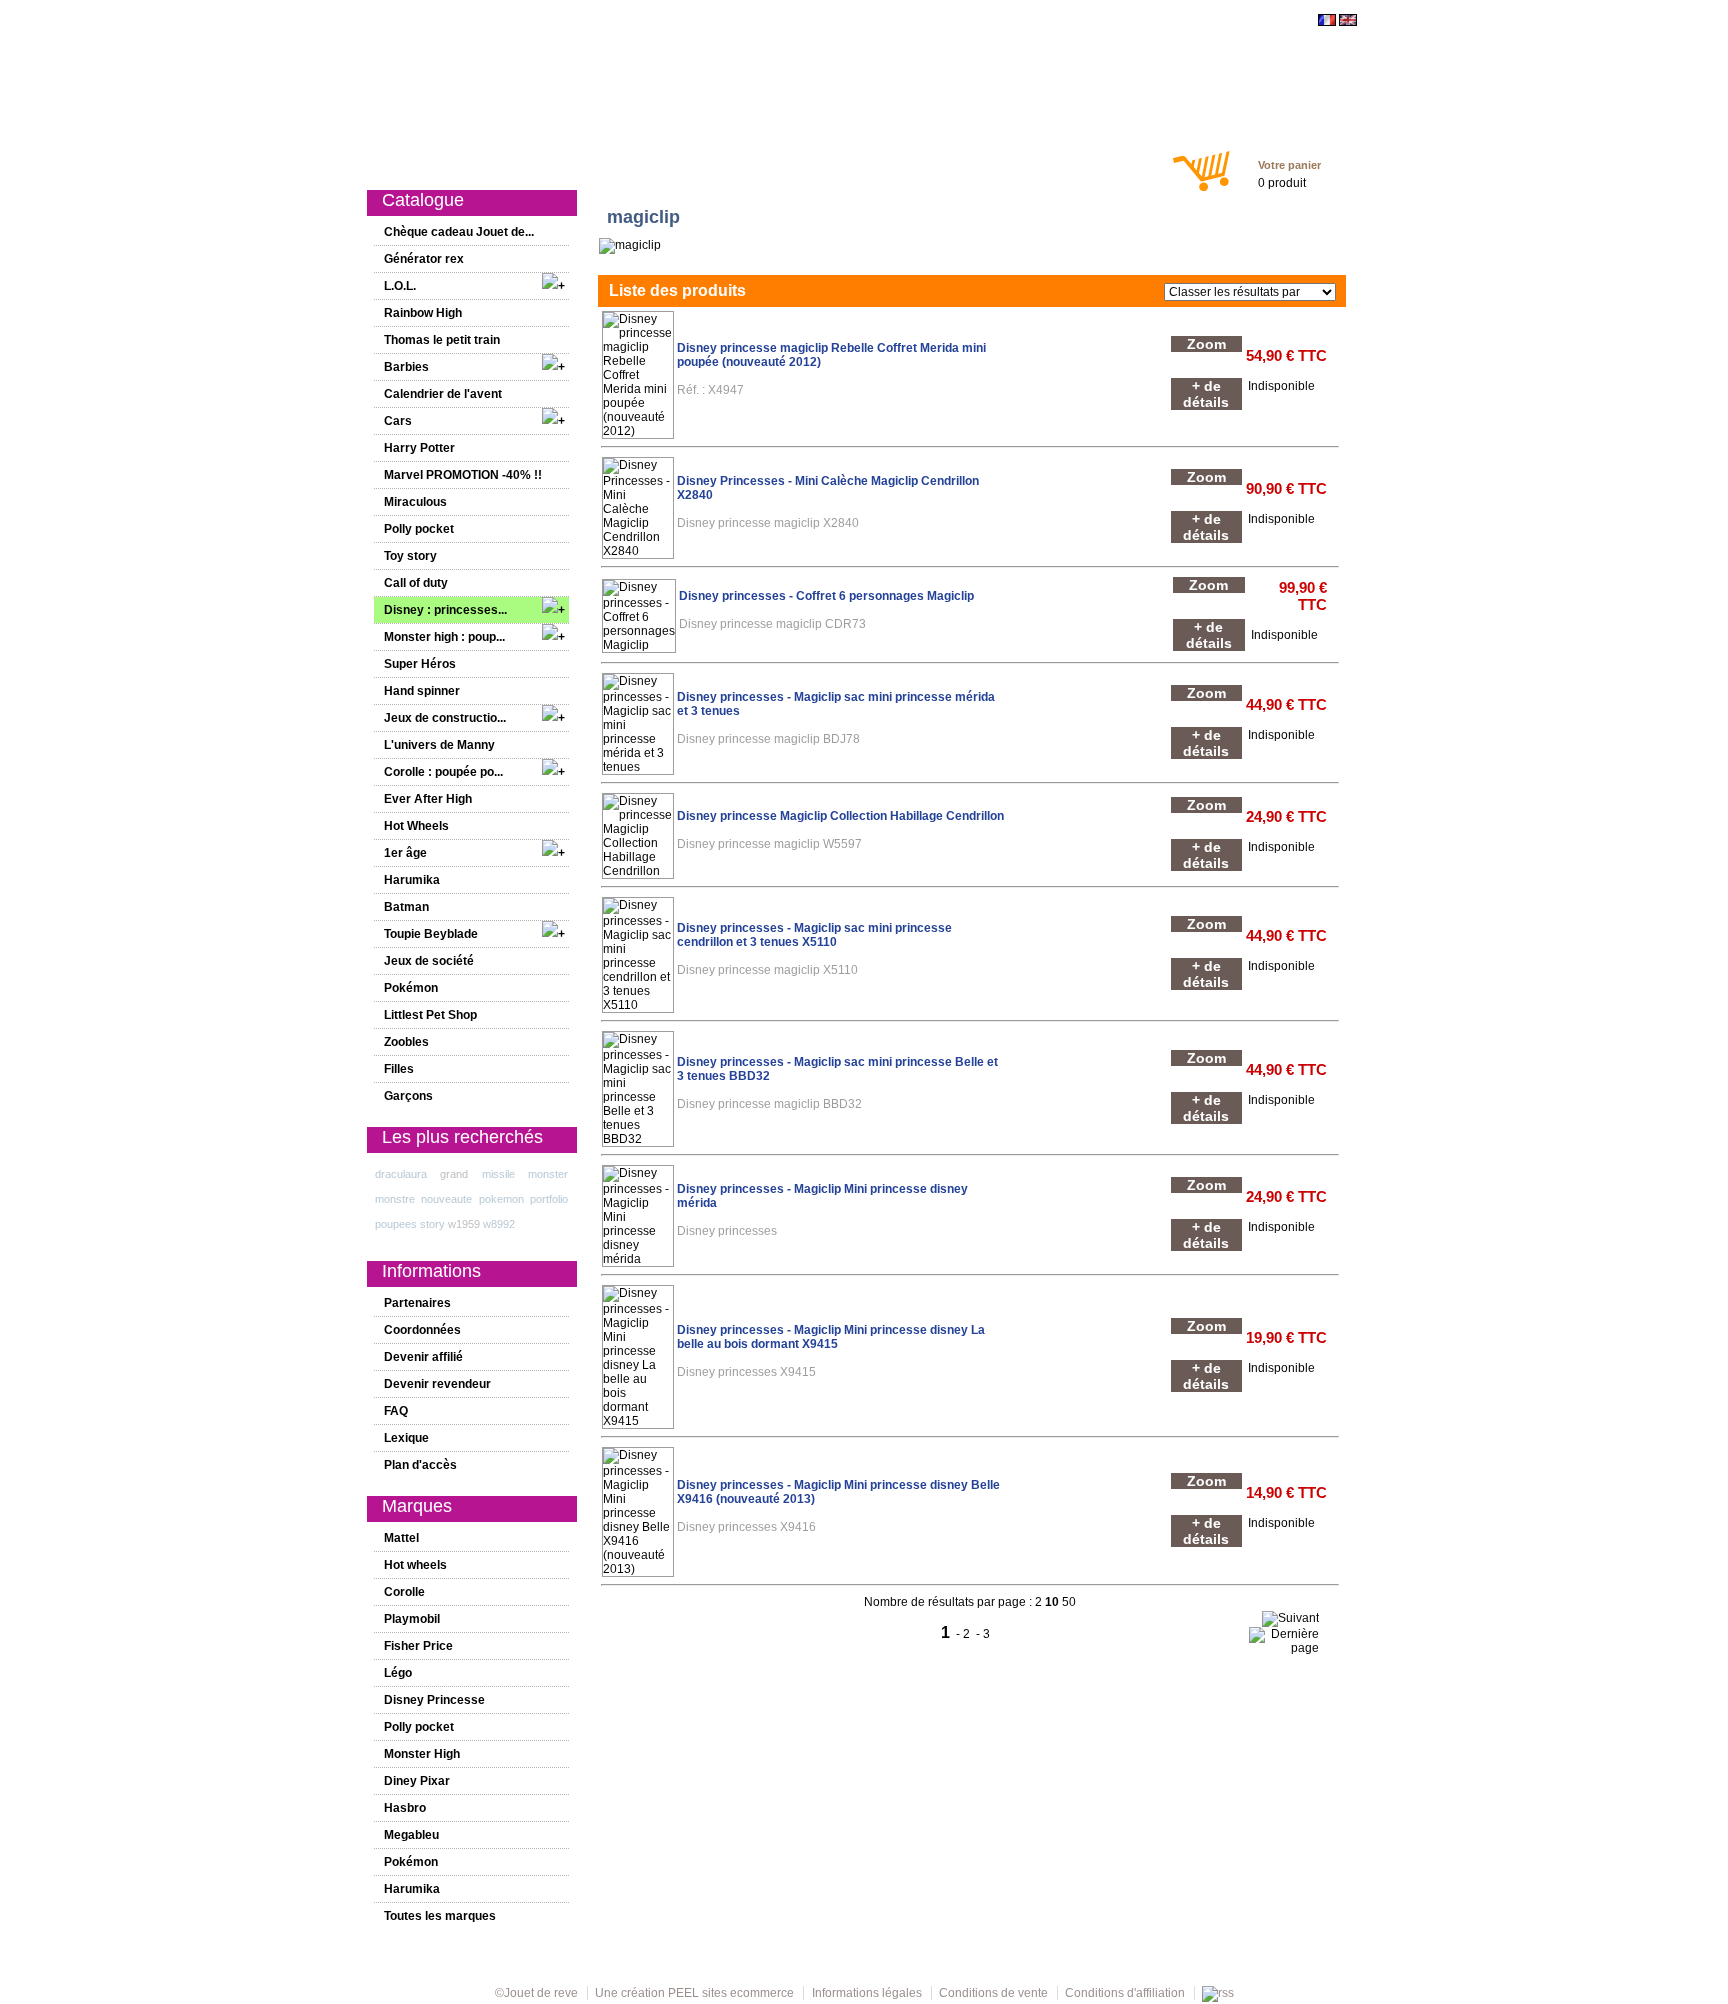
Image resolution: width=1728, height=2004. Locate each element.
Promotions (632, 162)
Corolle (404, 1592)
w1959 (464, 1224)
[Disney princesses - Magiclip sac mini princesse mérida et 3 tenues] (638, 767)
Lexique (406, 1438)
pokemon (501, 1199)
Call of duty (416, 583)
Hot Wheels (416, 826)
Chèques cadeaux (922, 162)
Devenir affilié (423, 1357)
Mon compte (1030, 162)
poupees (396, 1224)
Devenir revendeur (437, 1384)
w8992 (499, 1224)
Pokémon (411, 988)
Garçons (825, 162)
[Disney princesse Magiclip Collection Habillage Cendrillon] (638, 871)
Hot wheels (415, 1565)
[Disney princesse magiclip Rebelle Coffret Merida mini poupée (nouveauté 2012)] (638, 431)
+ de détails (1206, 394)
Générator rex (424, 259)
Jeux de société (429, 961)
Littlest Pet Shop (430, 1015)
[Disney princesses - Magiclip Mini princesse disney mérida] (638, 1259)
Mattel (401, 1538)
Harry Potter (419, 448)
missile (498, 1174)
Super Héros (420, 664)
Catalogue (459, 162)
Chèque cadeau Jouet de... (459, 232)
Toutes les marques (440, 1916)
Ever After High (428, 799)
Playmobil (412, 1619)
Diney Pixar (417, 1781)
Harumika (412, 880)
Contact (1108, 162)
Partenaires (417, 1303)
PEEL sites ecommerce (731, 1993)
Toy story (410, 556)
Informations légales (867, 1993)
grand (454, 1174)
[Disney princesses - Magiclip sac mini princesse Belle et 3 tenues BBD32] (638, 1139)
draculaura (401, 1174)
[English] (1348, 22)
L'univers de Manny (439, 745)
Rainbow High (423, 313)
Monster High (422, 1754)
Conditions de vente (993, 1993)
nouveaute (446, 1199)
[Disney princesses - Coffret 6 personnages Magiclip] (639, 645)
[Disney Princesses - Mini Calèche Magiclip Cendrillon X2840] (638, 551)
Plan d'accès (420, 1465)
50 (1069, 1602)
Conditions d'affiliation (1125, 1993)
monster (548, 1174)
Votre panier (1289, 165)
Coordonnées (422, 1330)
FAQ (396, 1411)
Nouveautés (543, 162)
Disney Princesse (434, 1700)
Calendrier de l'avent (443, 394)
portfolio (549, 1199)
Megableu (411, 1835)
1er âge (707, 162)
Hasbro (405, 1808)
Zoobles (406, 1042)
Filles (765, 162)
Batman (406, 907)
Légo (398, 1673)
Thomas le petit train (442, 340)
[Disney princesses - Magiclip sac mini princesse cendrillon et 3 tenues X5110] (638, 1005)
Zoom (1206, 344)
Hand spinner (422, 691)
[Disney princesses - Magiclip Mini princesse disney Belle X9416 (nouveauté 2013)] (638, 1569)
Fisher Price (418, 1646)
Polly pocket (419, 529)
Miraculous (415, 502)
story (432, 1224)
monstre (395, 1199)
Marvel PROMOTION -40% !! (463, 475)
